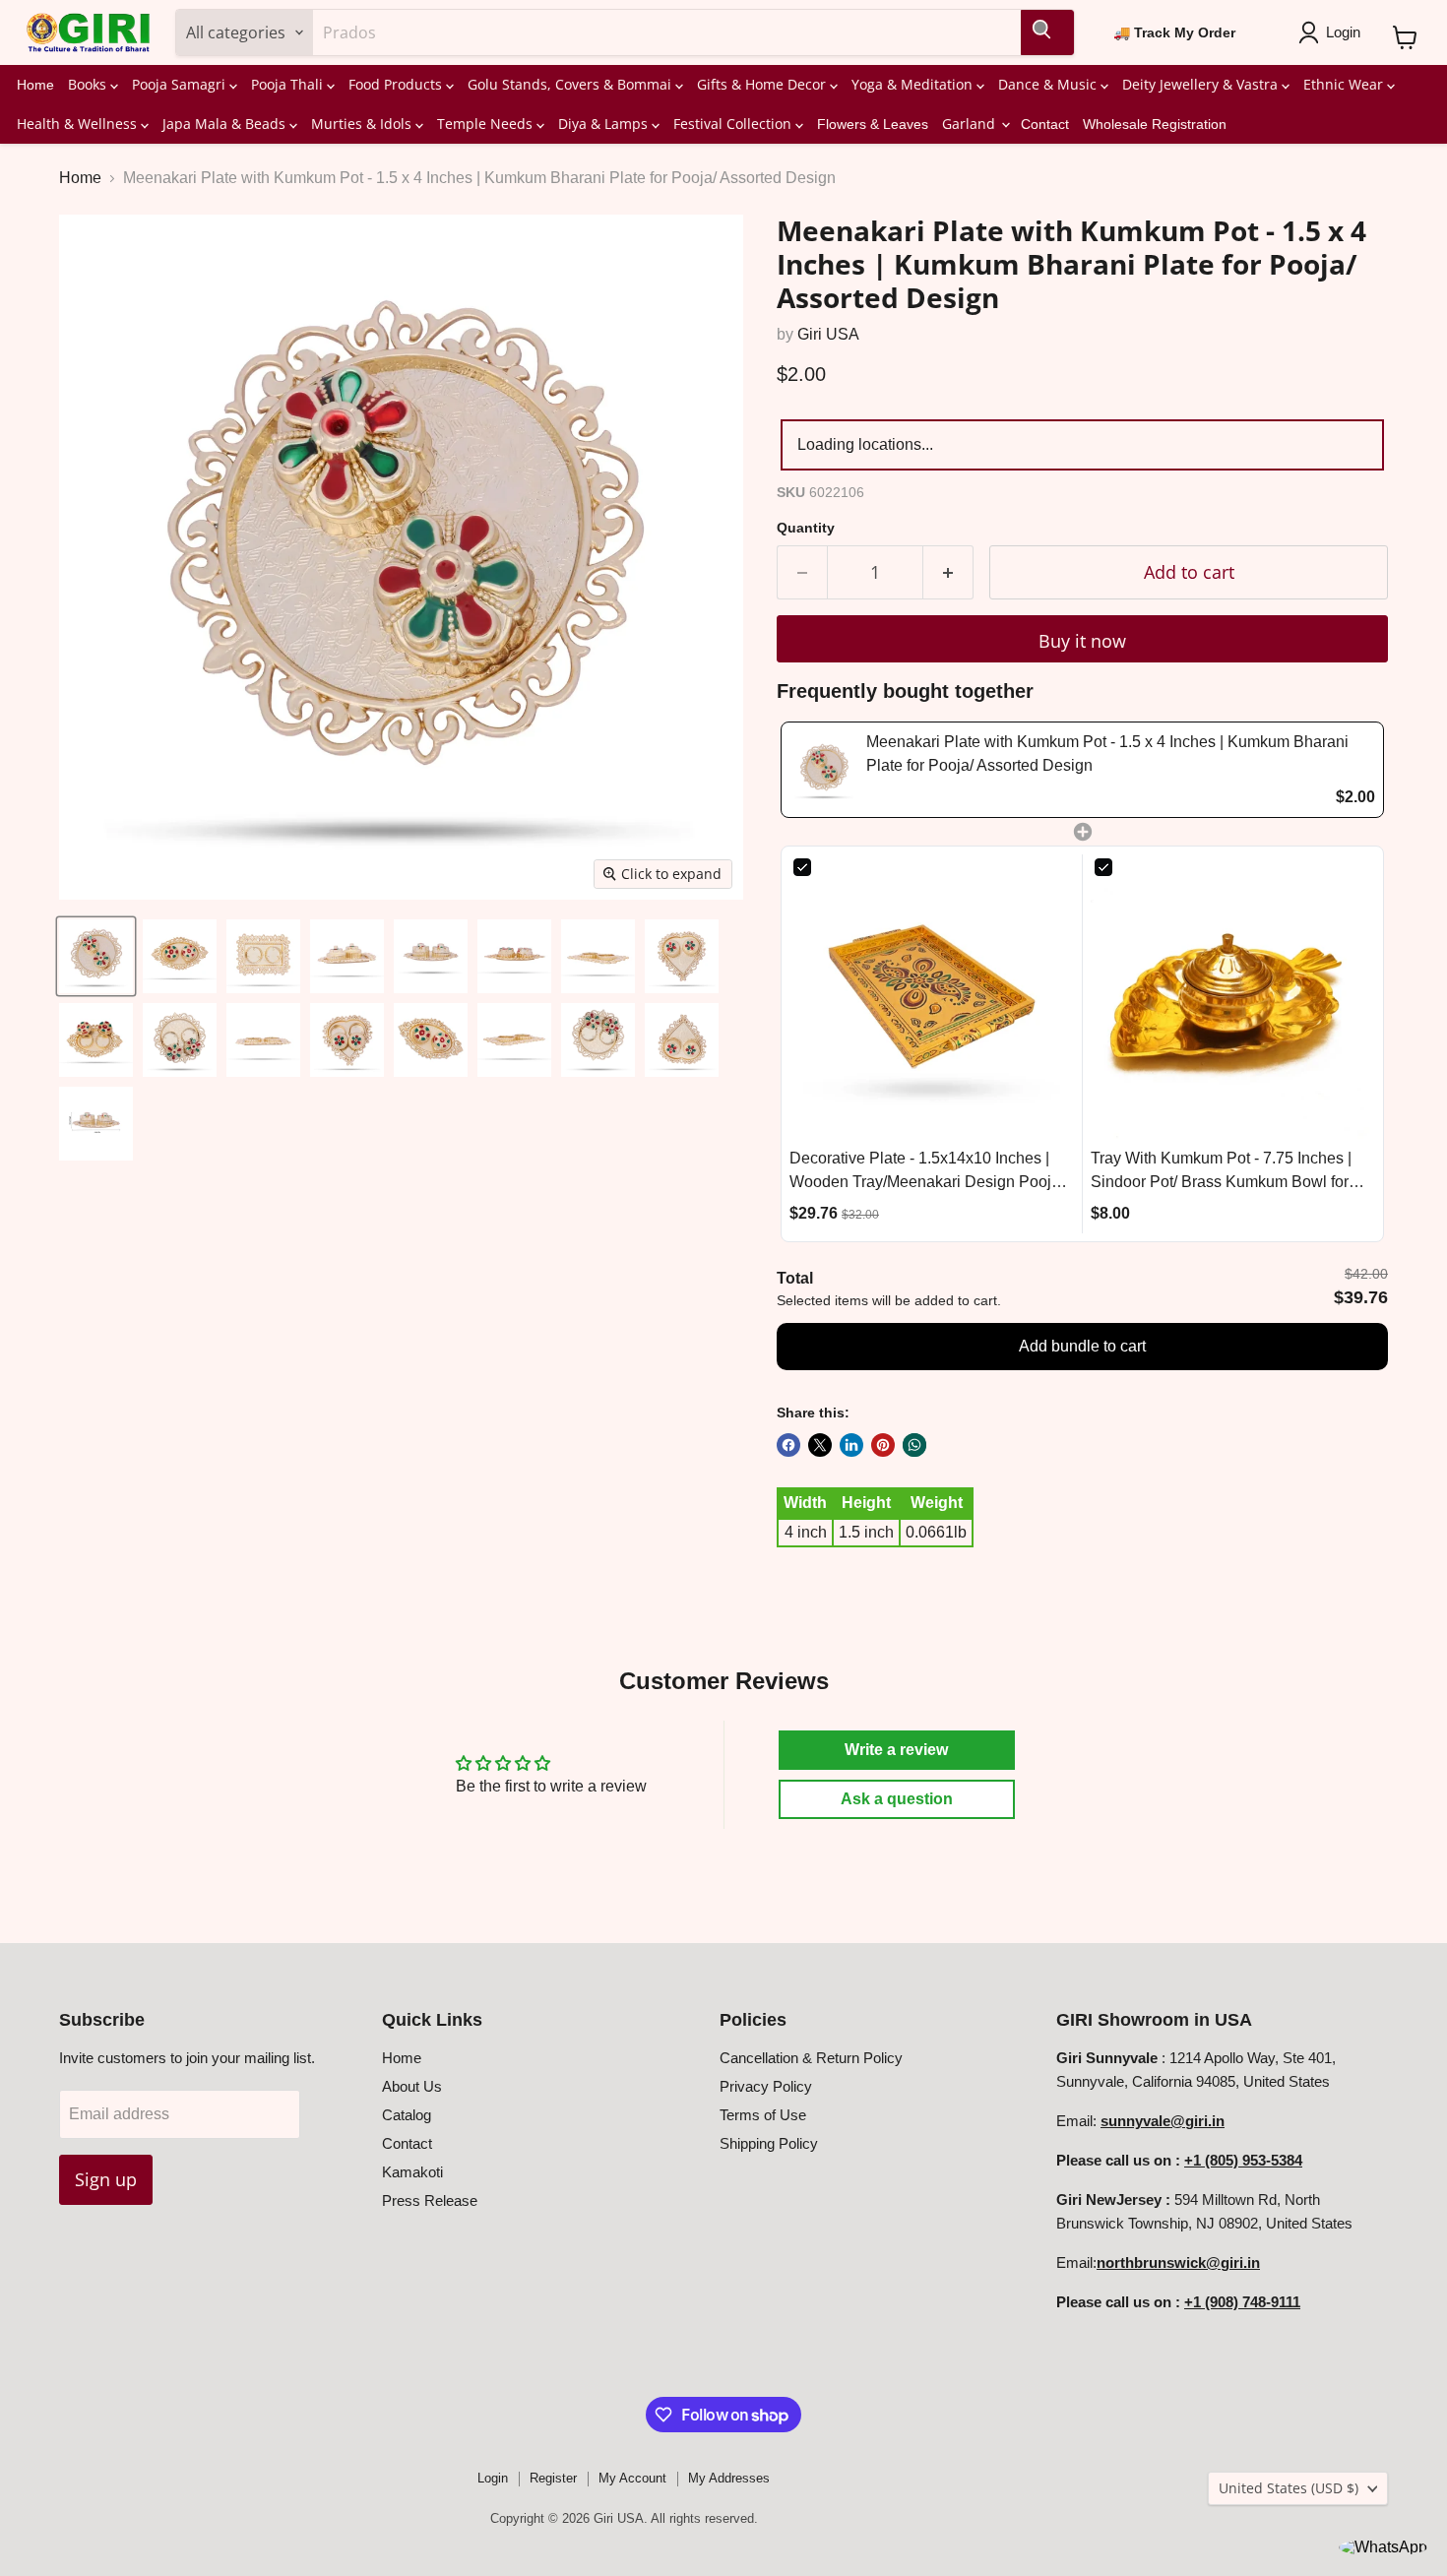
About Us (412, 2086)
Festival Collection (734, 124)
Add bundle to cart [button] (1082, 1346)
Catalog (407, 2115)
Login (493, 2478)
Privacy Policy (766, 2086)
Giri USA (828, 334)
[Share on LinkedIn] (851, 1445)
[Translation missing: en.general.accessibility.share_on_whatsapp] (914, 1445)
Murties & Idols (363, 124)
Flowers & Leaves (873, 124)
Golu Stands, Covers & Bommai (571, 84)
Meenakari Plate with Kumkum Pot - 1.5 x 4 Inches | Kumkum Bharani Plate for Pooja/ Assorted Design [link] (1107, 754)
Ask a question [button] (897, 1799)
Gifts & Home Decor (763, 84)
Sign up (106, 2179)
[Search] (1047, 32)
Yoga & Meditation (914, 84)
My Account (632, 2478)
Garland (971, 124)
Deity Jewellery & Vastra (1202, 84)
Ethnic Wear (1345, 84)
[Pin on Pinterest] (883, 1445)
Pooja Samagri (181, 84)
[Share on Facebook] (788, 1445)
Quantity (806, 528)
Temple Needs (487, 124)
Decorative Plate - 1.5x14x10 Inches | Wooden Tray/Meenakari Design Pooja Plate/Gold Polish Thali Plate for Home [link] (925, 1172)
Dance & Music (1049, 84)
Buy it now (1082, 641)
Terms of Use (763, 2115)
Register (553, 2478)
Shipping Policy (769, 2143)
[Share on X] (820, 1445)
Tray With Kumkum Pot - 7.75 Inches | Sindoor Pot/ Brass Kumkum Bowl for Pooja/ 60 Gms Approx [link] (1221, 1172)
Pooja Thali (289, 84)
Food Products (397, 84)
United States (1289, 2488)
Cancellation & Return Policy (811, 2058)
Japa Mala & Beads (226, 124)
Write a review (896, 1750)
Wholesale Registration (1155, 124)
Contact (1045, 124)
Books (89, 84)
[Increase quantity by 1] (948, 572)
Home (35, 85)
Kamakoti (412, 2172)
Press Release (430, 2200)
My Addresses (729, 2478)
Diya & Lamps (605, 124)
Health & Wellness (79, 124)
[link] (824, 770)
